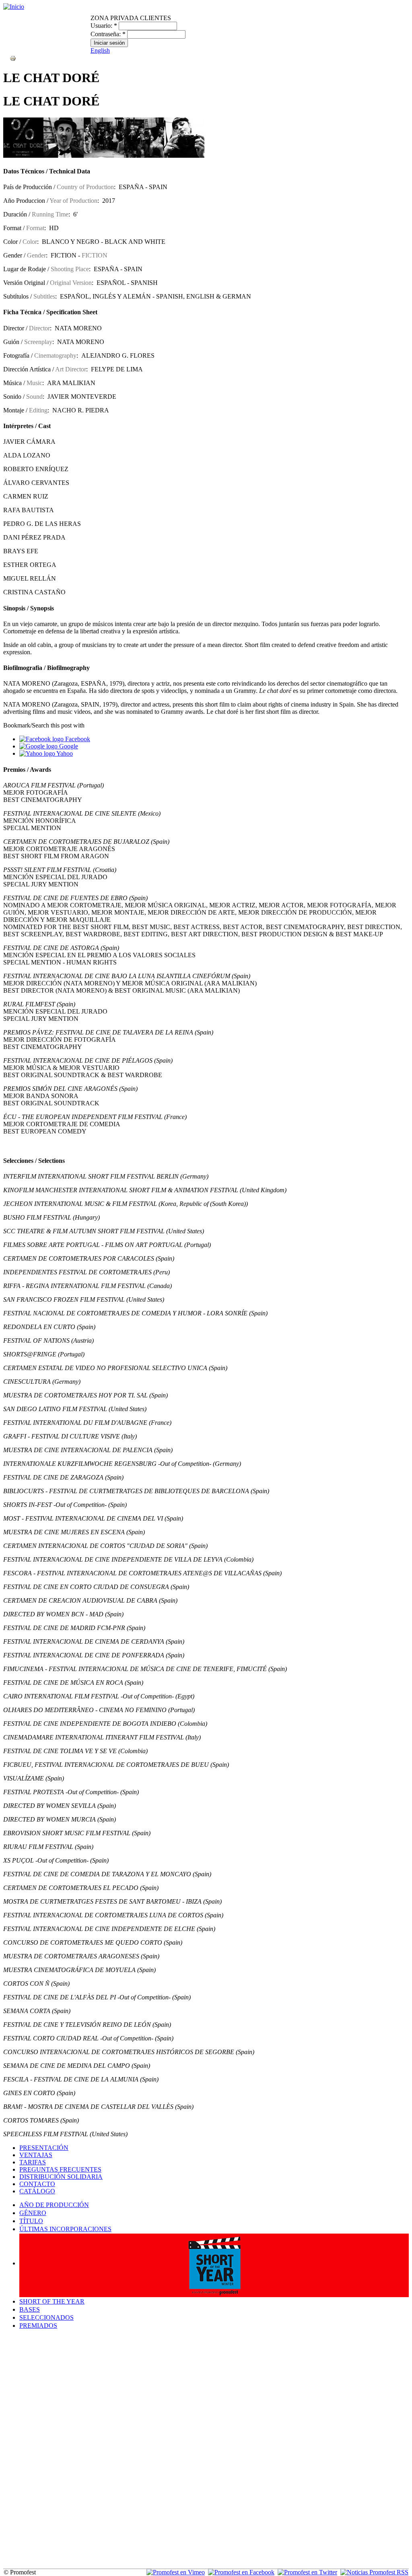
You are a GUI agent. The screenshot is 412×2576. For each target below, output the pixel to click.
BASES (30, 2309)
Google (68, 746)
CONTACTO (37, 2184)
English (100, 50)
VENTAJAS (36, 2155)
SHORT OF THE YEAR (52, 2301)
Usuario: (104, 26)
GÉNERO (33, 2213)
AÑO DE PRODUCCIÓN (54, 2205)
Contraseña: (108, 34)
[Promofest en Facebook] (241, 2572)
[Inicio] (14, 7)
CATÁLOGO (37, 2191)
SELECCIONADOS (46, 2317)
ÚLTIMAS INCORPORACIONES (65, 2229)
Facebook (77, 739)
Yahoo (64, 753)
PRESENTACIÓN (44, 2148)
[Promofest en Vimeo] (176, 2572)
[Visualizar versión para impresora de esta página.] (13, 58)
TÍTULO (31, 2221)
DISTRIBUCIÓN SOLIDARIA (61, 2177)
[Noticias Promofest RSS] (374, 2572)
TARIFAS (33, 2162)
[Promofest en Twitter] (307, 2572)
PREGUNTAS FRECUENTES (60, 2169)
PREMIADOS (38, 2326)
